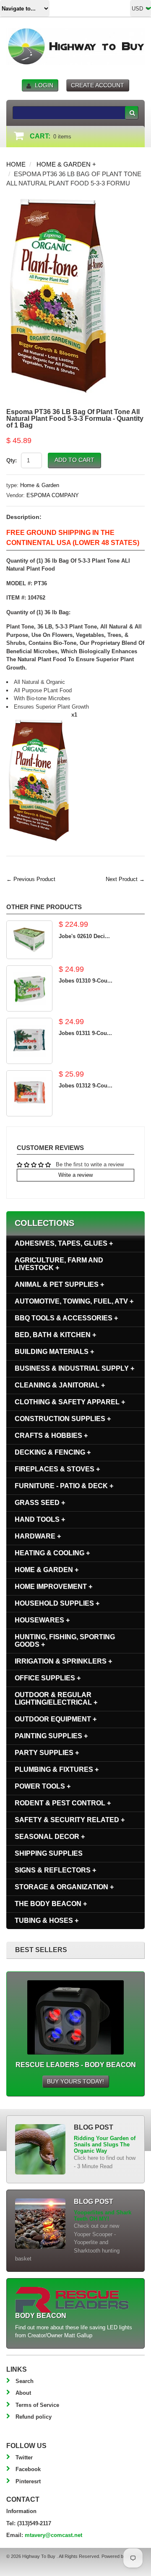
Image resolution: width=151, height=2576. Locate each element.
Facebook (28, 2469)
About (23, 2393)
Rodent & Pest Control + (63, 1803)
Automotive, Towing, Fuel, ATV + (74, 1301)
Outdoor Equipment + (56, 1719)
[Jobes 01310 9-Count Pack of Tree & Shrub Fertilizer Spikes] (29, 988)
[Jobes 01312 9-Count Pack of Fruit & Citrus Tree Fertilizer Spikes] (29, 1093)
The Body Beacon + (51, 1904)
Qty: (12, 460)
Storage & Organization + (64, 1887)
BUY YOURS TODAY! (75, 2081)
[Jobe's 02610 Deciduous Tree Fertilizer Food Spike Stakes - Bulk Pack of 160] (29, 940)
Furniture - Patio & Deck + (64, 1486)
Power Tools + (43, 1786)
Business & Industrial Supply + (74, 1368)
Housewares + (42, 1620)
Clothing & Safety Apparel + (70, 1402)
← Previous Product (31, 879)
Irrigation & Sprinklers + (63, 1661)
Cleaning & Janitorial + (60, 1385)
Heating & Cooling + (52, 1553)
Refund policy (34, 2417)
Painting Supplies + (51, 1736)
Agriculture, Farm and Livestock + (59, 1264)
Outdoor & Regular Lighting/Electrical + (56, 1699)
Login (44, 85)
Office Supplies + (48, 1678)
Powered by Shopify (122, 2556)
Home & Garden (40, 485)
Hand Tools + (40, 1519)
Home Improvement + (53, 1587)
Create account (98, 85)
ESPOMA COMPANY (53, 495)
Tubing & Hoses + (47, 1920)
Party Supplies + (47, 1753)
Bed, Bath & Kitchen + (55, 1335)
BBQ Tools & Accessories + (66, 1318)
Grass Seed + (40, 1503)
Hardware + (38, 1536)
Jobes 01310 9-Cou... (86, 981)
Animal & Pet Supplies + (59, 1284)
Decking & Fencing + (53, 1452)
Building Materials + (54, 1352)
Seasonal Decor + (50, 1837)
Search (25, 2381)
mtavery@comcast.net (53, 2535)
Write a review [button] (75, 1175)
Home (16, 164)
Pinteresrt (28, 2481)
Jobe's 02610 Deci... (84, 936)
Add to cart (74, 460)
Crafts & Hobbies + (51, 1435)
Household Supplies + (57, 1603)
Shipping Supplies (49, 1853)
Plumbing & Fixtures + (57, 1769)
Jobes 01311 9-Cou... (85, 1033)
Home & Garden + (66, 164)
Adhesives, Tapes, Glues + (64, 1243)
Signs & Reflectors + (55, 1870)
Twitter (24, 2457)
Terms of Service (37, 2405)
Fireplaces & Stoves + (57, 1469)
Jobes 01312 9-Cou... (86, 1086)
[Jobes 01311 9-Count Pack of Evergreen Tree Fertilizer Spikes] (29, 1041)
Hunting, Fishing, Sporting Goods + (65, 1641)
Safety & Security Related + (70, 1820)
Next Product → (125, 879)
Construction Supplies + (63, 1419)
